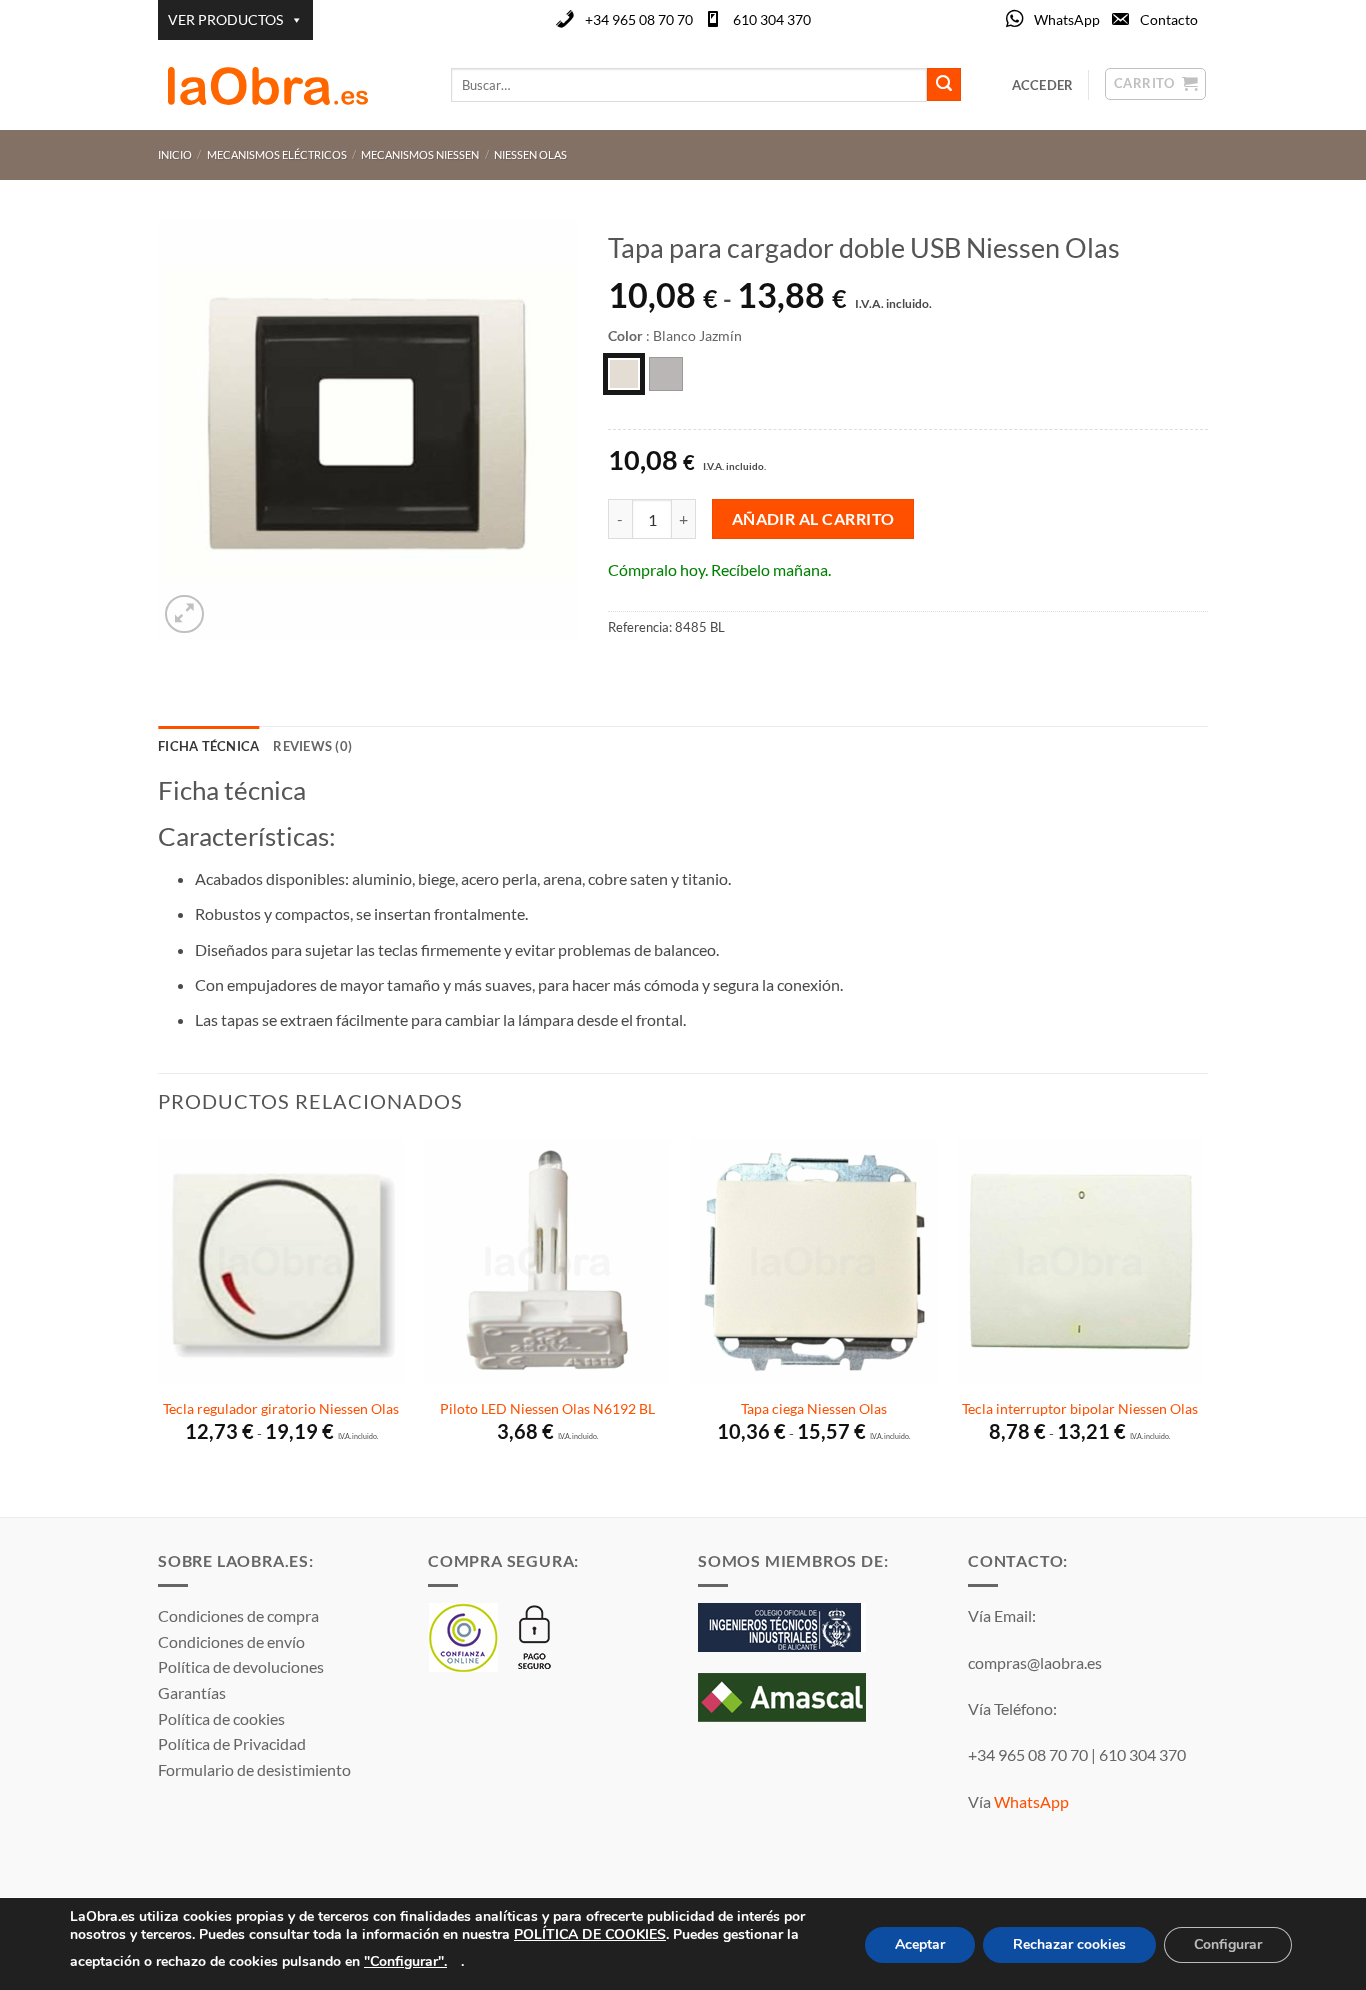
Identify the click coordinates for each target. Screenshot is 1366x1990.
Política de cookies (221, 1718)
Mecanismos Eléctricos (277, 154)
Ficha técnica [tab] (208, 746)
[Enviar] (944, 85)
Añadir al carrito (813, 519)
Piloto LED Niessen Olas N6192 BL (547, 1408)
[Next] (1202, 1325)
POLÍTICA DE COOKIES (590, 1934)
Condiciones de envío (231, 1641)
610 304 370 (772, 19)
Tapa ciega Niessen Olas (814, 1408)
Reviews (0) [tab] (312, 746)
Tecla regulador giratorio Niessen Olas (281, 1408)
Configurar (1228, 1944)
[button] (184, 614)
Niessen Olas (530, 154)
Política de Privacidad (232, 1743)
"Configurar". (405, 1960)
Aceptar (920, 1944)
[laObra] (289, 85)
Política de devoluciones (241, 1666)
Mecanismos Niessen (420, 154)
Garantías (192, 1692)
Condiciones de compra (238, 1615)
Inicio (175, 154)
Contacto (1169, 19)
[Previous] (159, 1325)
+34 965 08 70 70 (639, 19)
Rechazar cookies (1069, 1944)
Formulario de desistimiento (254, 1769)
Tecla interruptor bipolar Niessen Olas (1080, 1408)
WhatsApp (1067, 19)
